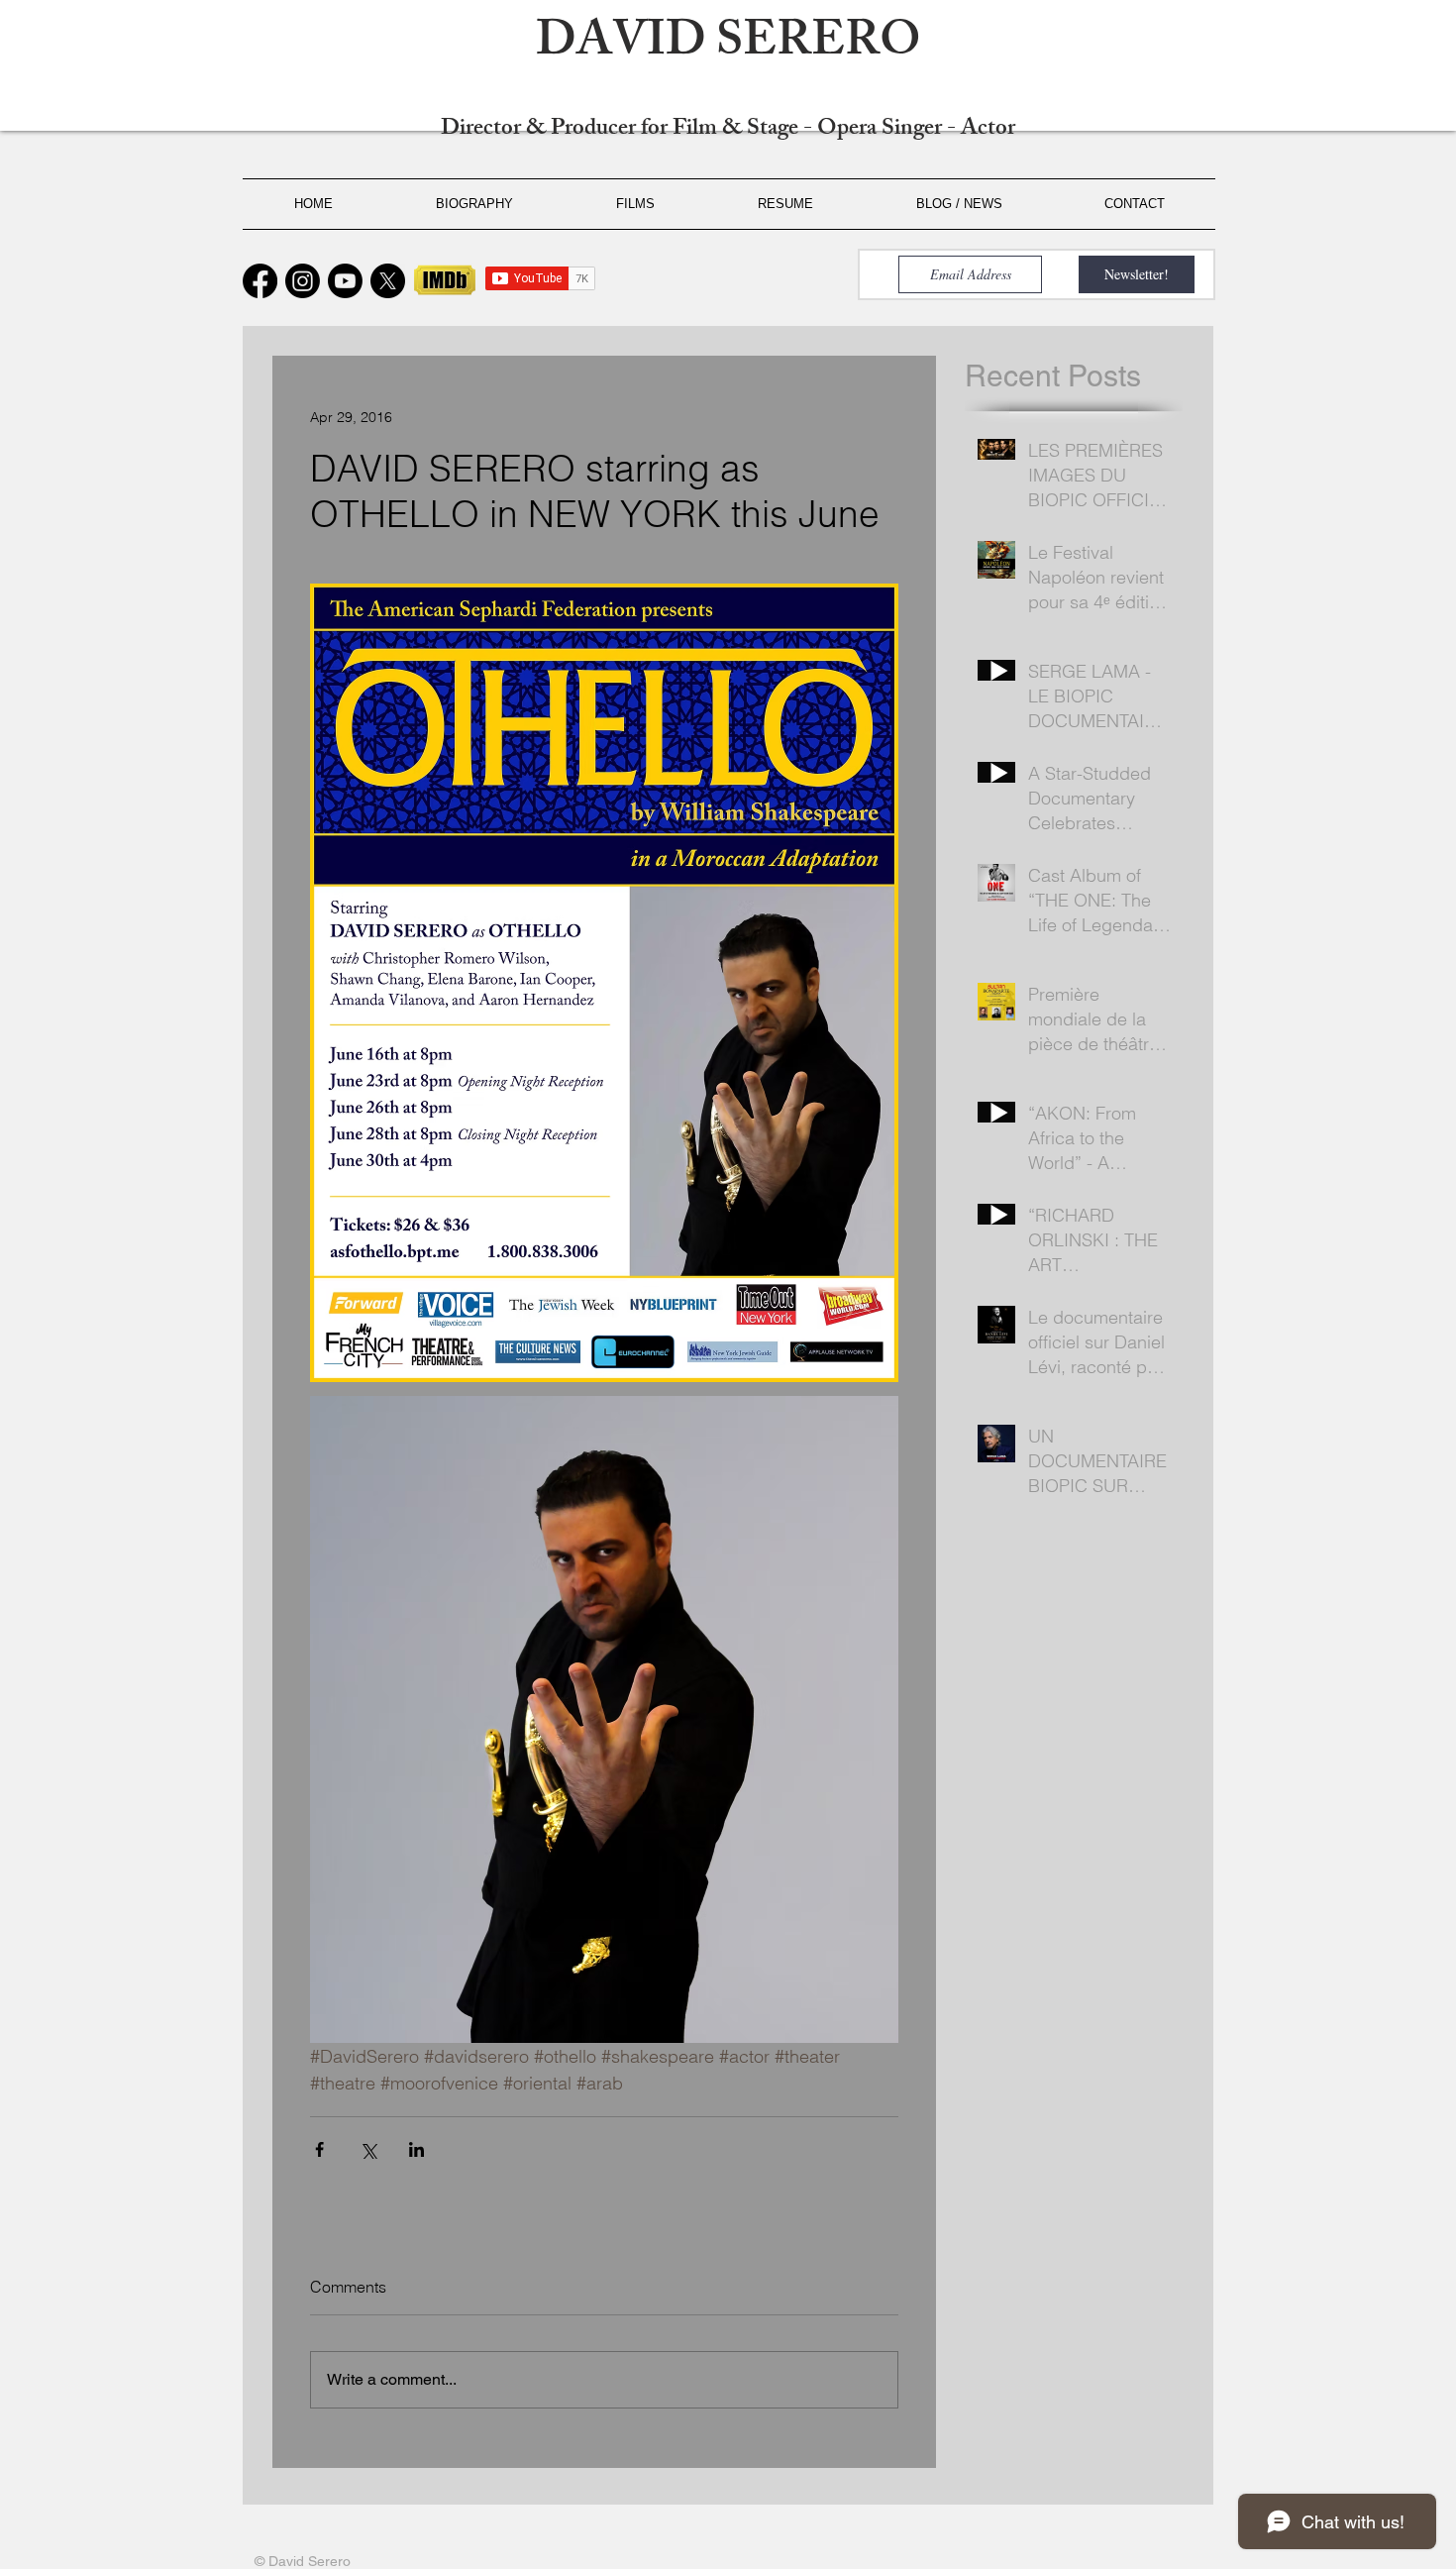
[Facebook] (260, 281)
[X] (388, 281)
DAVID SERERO (728, 46)
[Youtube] (345, 281)
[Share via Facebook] (319, 2149)
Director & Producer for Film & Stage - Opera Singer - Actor (728, 130)
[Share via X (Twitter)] (368, 2149)
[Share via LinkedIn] (416, 2149)
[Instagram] (303, 281)
